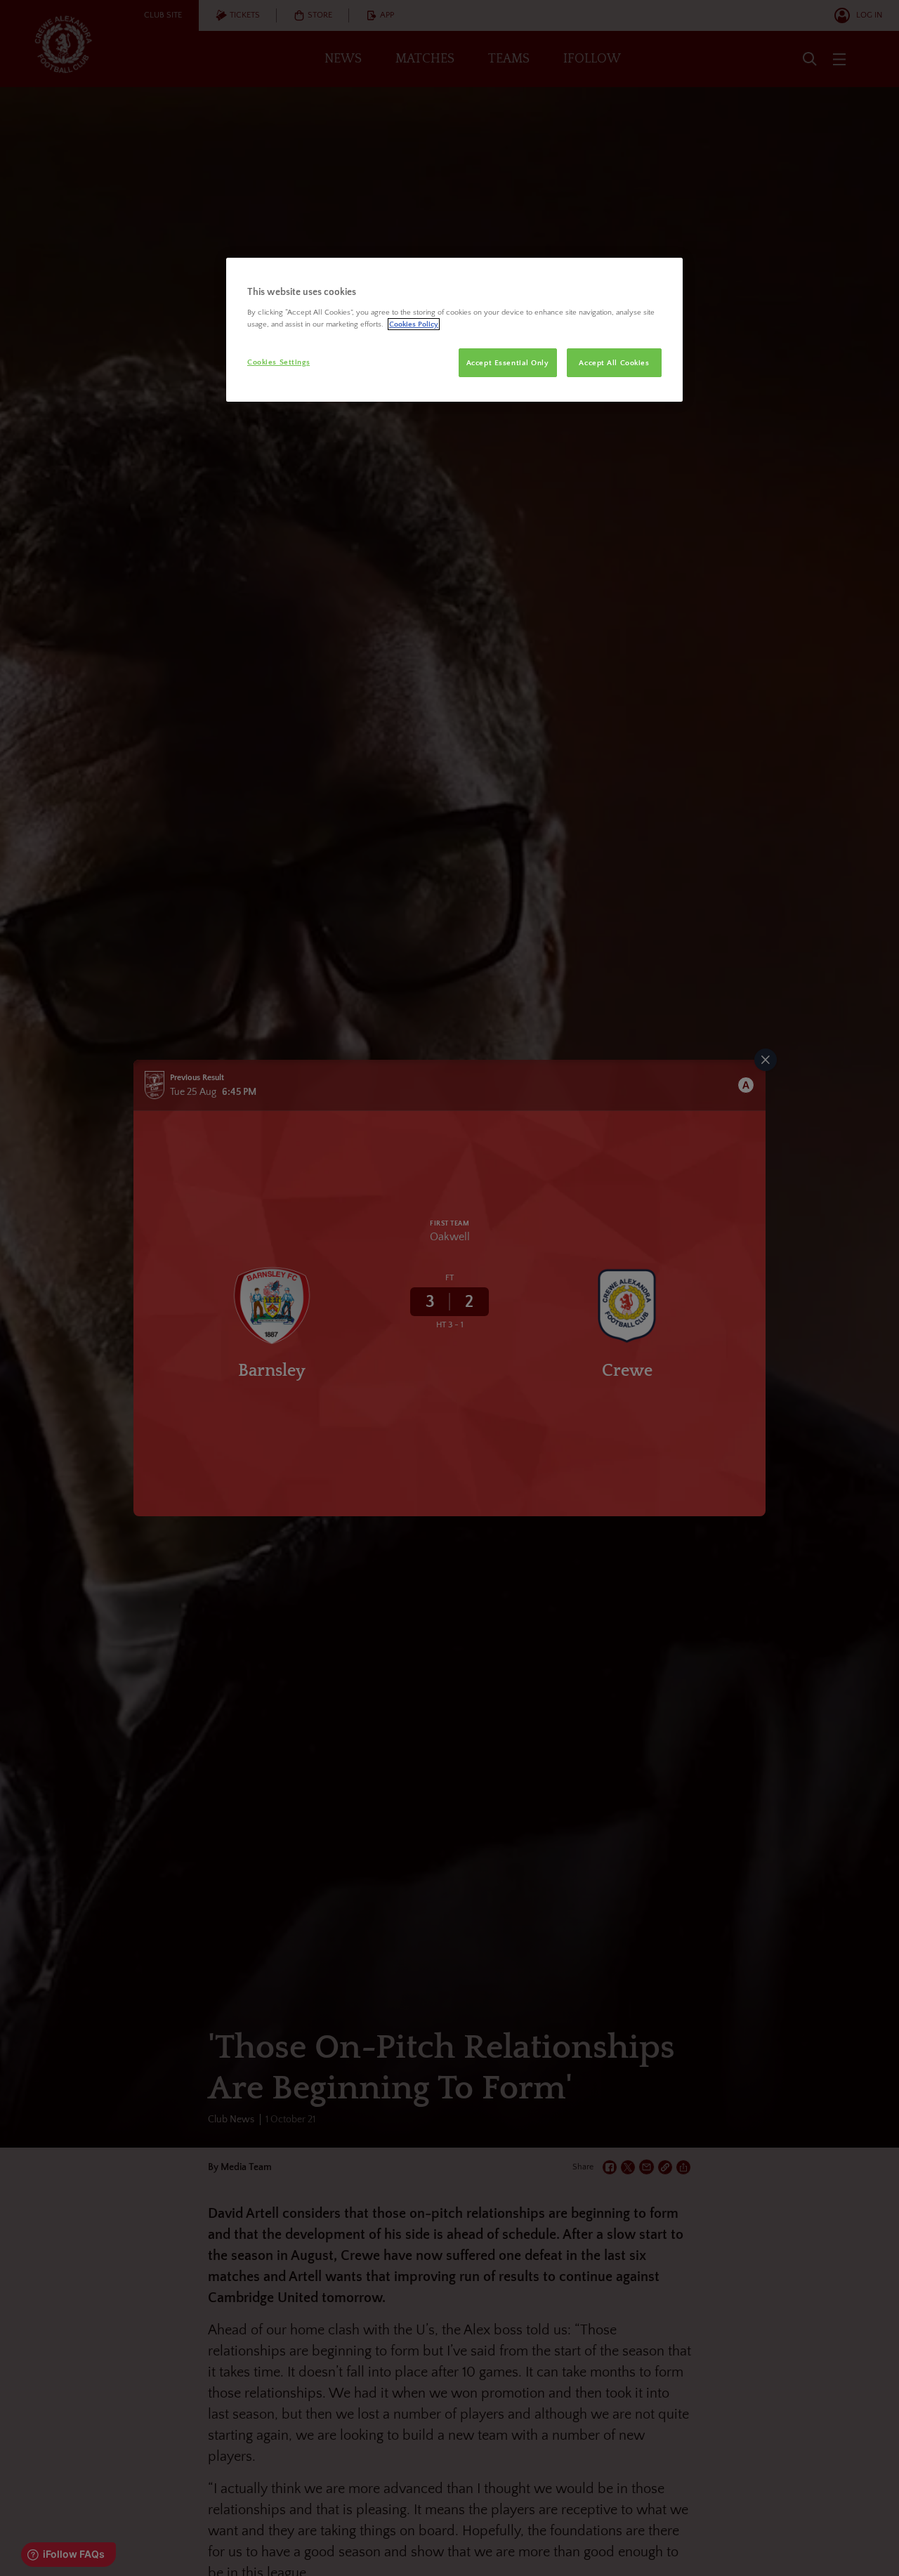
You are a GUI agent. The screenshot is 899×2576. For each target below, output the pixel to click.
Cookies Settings (278, 362)
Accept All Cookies (614, 363)
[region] (454, 330)
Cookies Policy (414, 324)
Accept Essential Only (508, 363)
